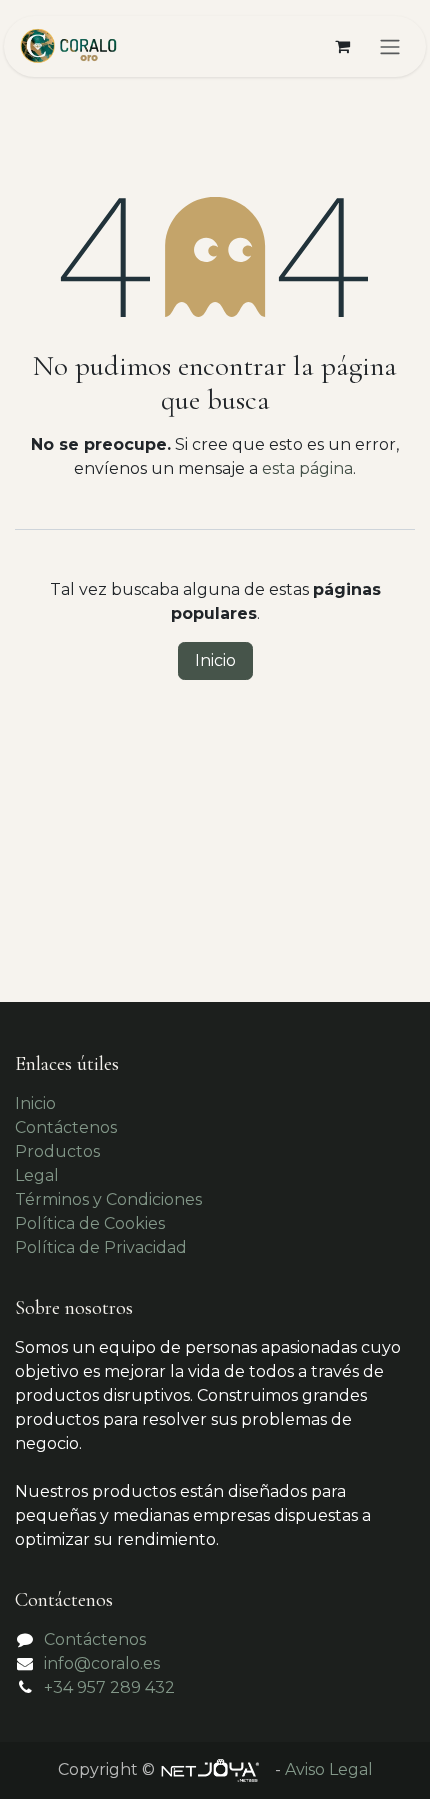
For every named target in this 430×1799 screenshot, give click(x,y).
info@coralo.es (102, 1663)
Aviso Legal (329, 1769)
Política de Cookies (90, 1223)
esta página (307, 468)
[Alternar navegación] (390, 46)
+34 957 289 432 (109, 1687)
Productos (57, 1151)
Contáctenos (66, 1127)
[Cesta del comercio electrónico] (342, 46)
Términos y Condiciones (108, 1199)
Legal (37, 1175)
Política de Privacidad (101, 1247)
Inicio (215, 660)
